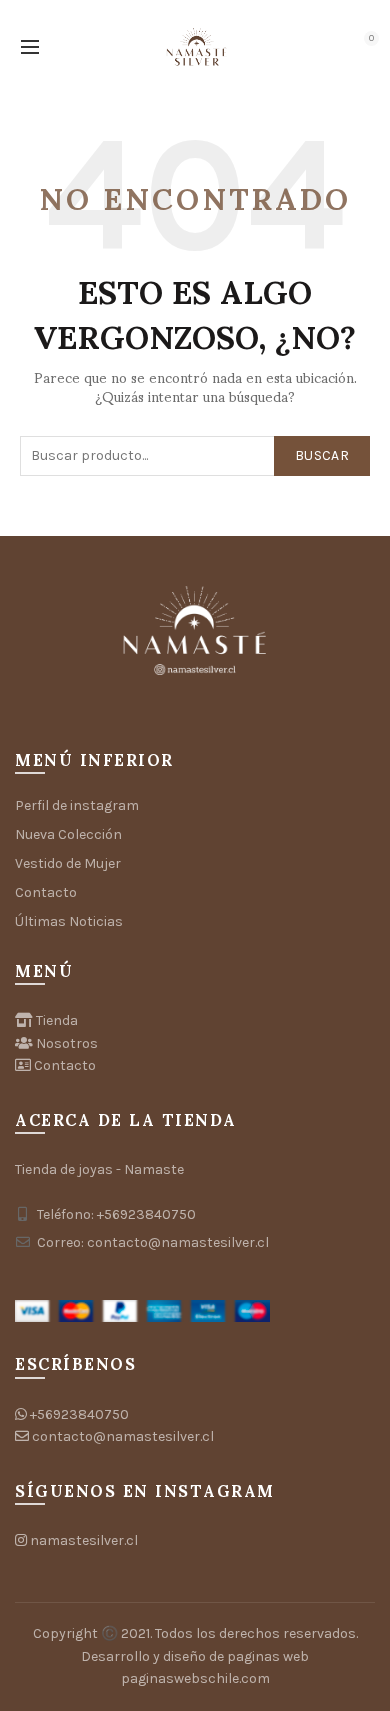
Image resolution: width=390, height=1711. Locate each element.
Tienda (57, 1020)
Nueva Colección (68, 834)
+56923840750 (79, 1414)
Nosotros (67, 1043)
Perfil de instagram (77, 805)
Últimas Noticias (69, 921)
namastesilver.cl (84, 1540)
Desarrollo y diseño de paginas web (195, 1656)
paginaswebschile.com (195, 1678)
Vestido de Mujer (68, 863)
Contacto (46, 892)
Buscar (322, 455)
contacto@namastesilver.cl (123, 1436)
